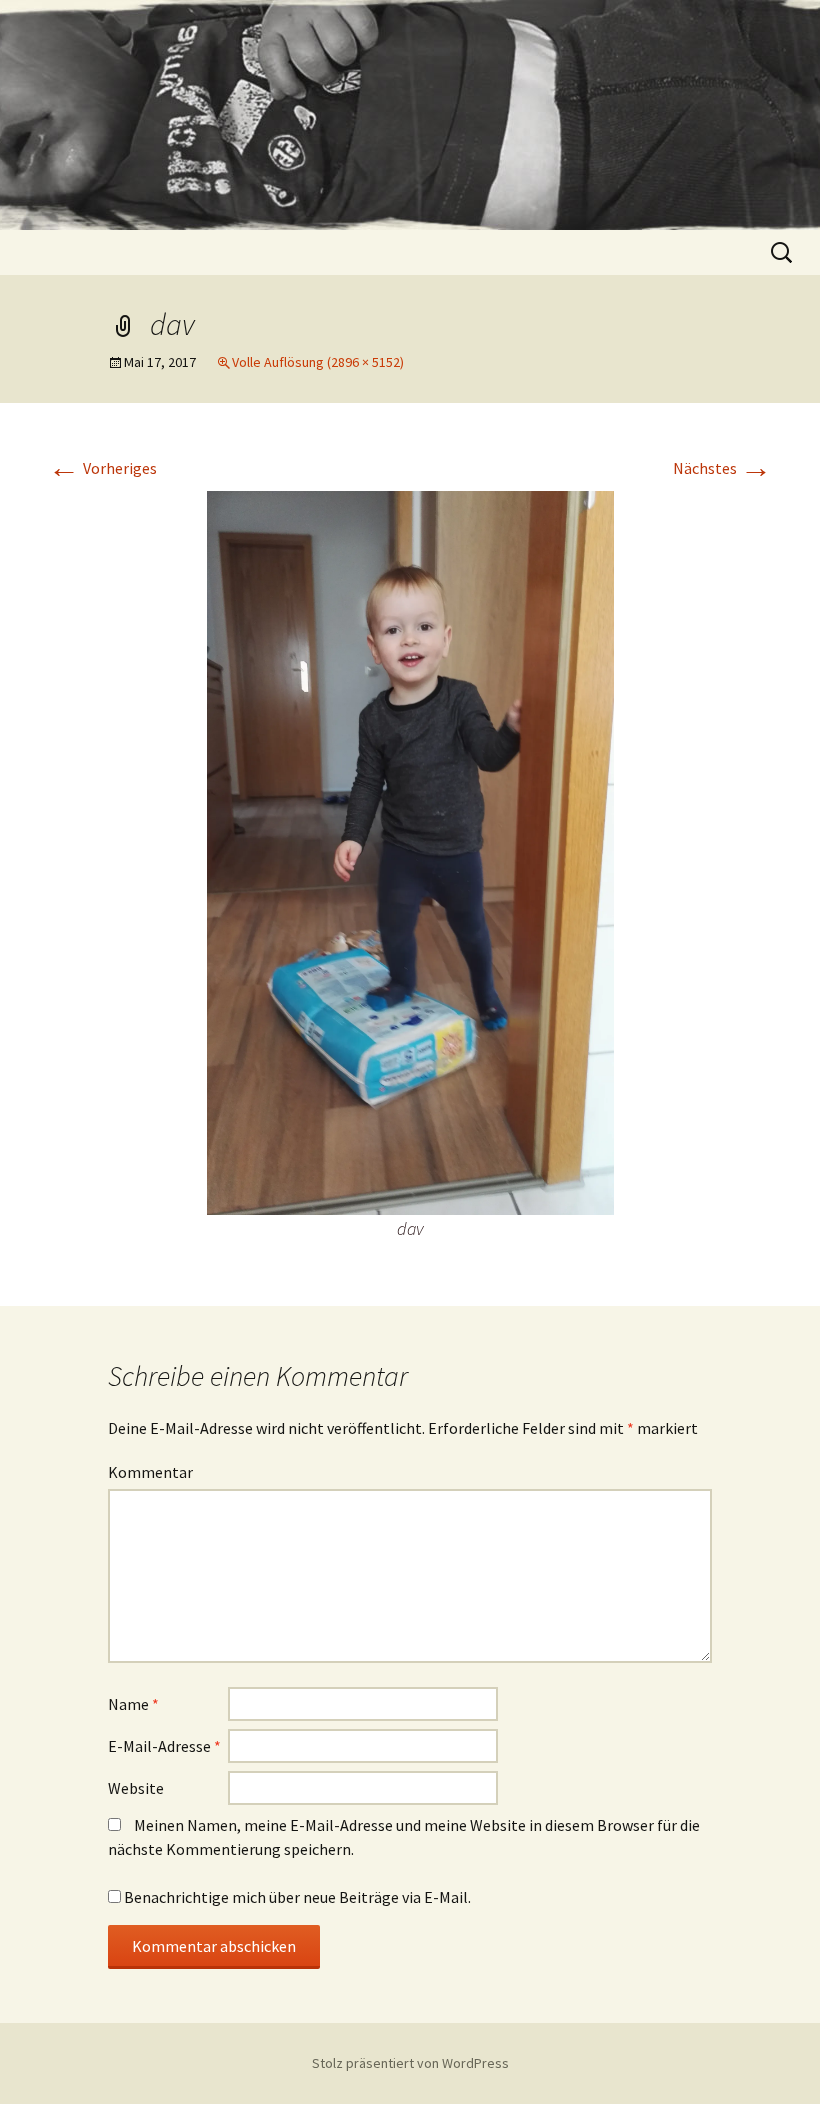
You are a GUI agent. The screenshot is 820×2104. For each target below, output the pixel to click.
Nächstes (722, 468)
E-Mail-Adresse (164, 1746)
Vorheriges (102, 468)
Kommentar (150, 1472)
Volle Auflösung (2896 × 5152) (318, 362)
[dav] (410, 851)
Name (133, 1704)
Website (136, 1788)
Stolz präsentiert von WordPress (410, 2063)
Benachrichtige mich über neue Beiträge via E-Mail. (297, 1897)
